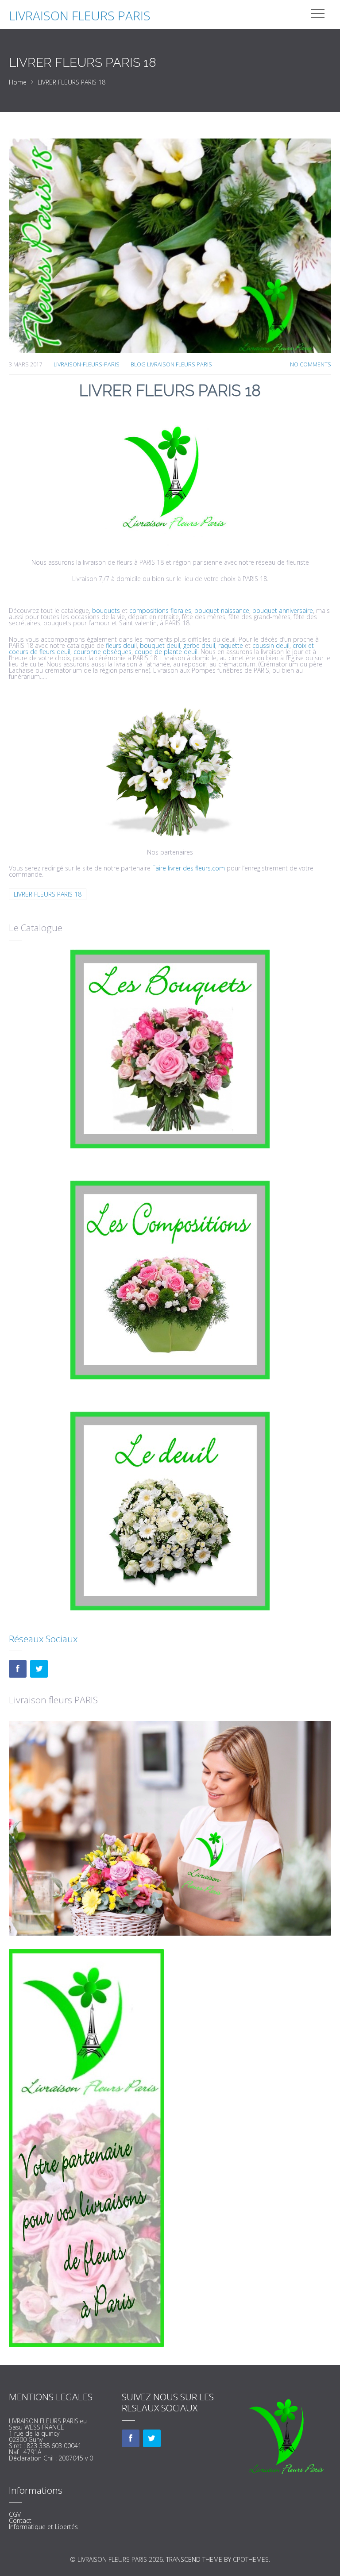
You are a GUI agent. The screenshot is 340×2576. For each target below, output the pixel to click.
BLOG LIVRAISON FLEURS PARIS (171, 364)
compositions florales (160, 610)
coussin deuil (271, 645)
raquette (232, 645)
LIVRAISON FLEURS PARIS (80, 15)
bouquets (106, 610)
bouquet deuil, (161, 645)
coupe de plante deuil (166, 652)
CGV (15, 2514)
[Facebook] (18, 1669)
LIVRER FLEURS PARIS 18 (48, 894)
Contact (20, 2520)
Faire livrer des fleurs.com (189, 868)
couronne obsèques (102, 652)
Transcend (183, 2559)
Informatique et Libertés (43, 2527)
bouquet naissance (222, 610)
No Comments (311, 364)
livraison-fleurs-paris (87, 364)
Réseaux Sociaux (43, 1639)
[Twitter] (39, 1669)
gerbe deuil (199, 645)
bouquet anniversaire (283, 610)
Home (18, 82)
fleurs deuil (120, 645)
